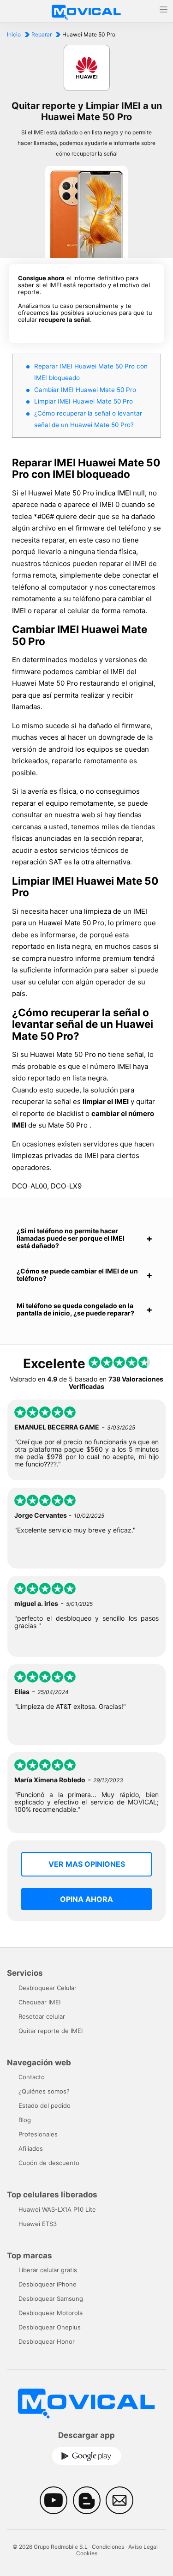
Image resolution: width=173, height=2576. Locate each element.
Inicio (14, 34)
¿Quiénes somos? (44, 2091)
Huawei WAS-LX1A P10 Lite (57, 2209)
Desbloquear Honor (47, 2341)
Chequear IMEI (39, 2002)
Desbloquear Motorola (51, 2313)
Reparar (42, 34)
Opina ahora (86, 1899)
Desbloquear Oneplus (50, 2327)
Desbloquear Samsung (51, 2298)
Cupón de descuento (49, 2163)
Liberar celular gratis (48, 2270)
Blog (25, 2120)
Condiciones (108, 2547)
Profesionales (38, 2134)
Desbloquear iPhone (48, 2284)
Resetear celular (42, 2016)
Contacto (32, 2077)
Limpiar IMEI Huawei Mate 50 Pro (84, 401)
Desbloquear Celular (48, 1988)
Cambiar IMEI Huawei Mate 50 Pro (85, 390)
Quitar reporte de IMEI (51, 2031)
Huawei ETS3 (38, 2224)
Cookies (87, 2553)
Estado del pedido (45, 2105)
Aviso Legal (143, 2547)
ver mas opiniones (87, 1864)
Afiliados (31, 2148)
